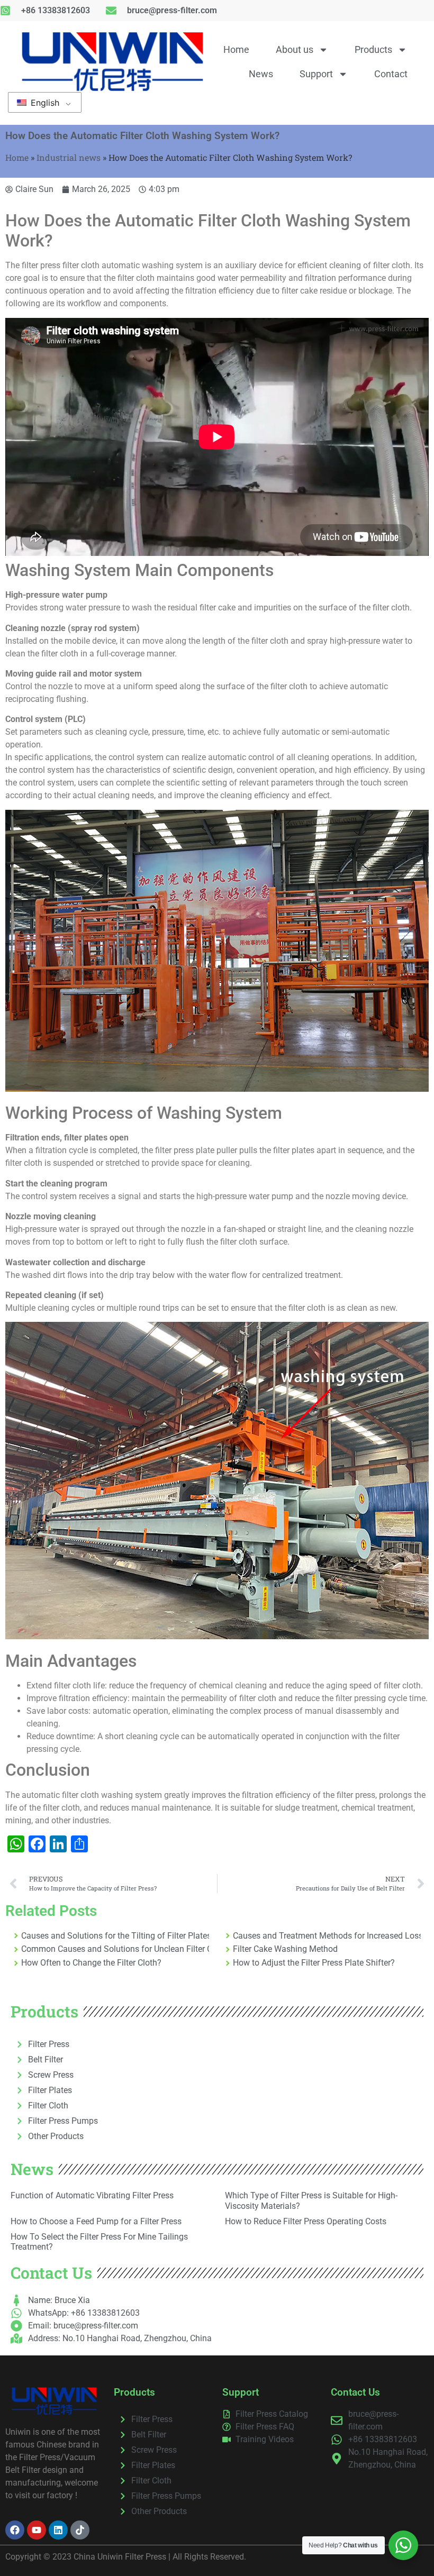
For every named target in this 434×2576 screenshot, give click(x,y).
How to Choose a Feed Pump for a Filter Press (96, 2221)
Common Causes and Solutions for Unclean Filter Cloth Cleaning (115, 1949)
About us (295, 49)
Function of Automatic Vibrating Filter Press (92, 2195)
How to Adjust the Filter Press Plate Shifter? (314, 1963)
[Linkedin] (58, 2530)
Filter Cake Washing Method (285, 1949)
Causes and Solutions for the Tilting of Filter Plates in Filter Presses (115, 1936)
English (44, 103)
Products (373, 49)
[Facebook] (15, 2530)
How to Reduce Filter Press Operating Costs (306, 2221)
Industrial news (69, 157)
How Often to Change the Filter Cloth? (91, 1963)
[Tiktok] (80, 2530)
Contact (391, 74)
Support (316, 74)
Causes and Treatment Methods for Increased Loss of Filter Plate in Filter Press (327, 1936)
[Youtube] (37, 2530)
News (261, 74)
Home (236, 49)
